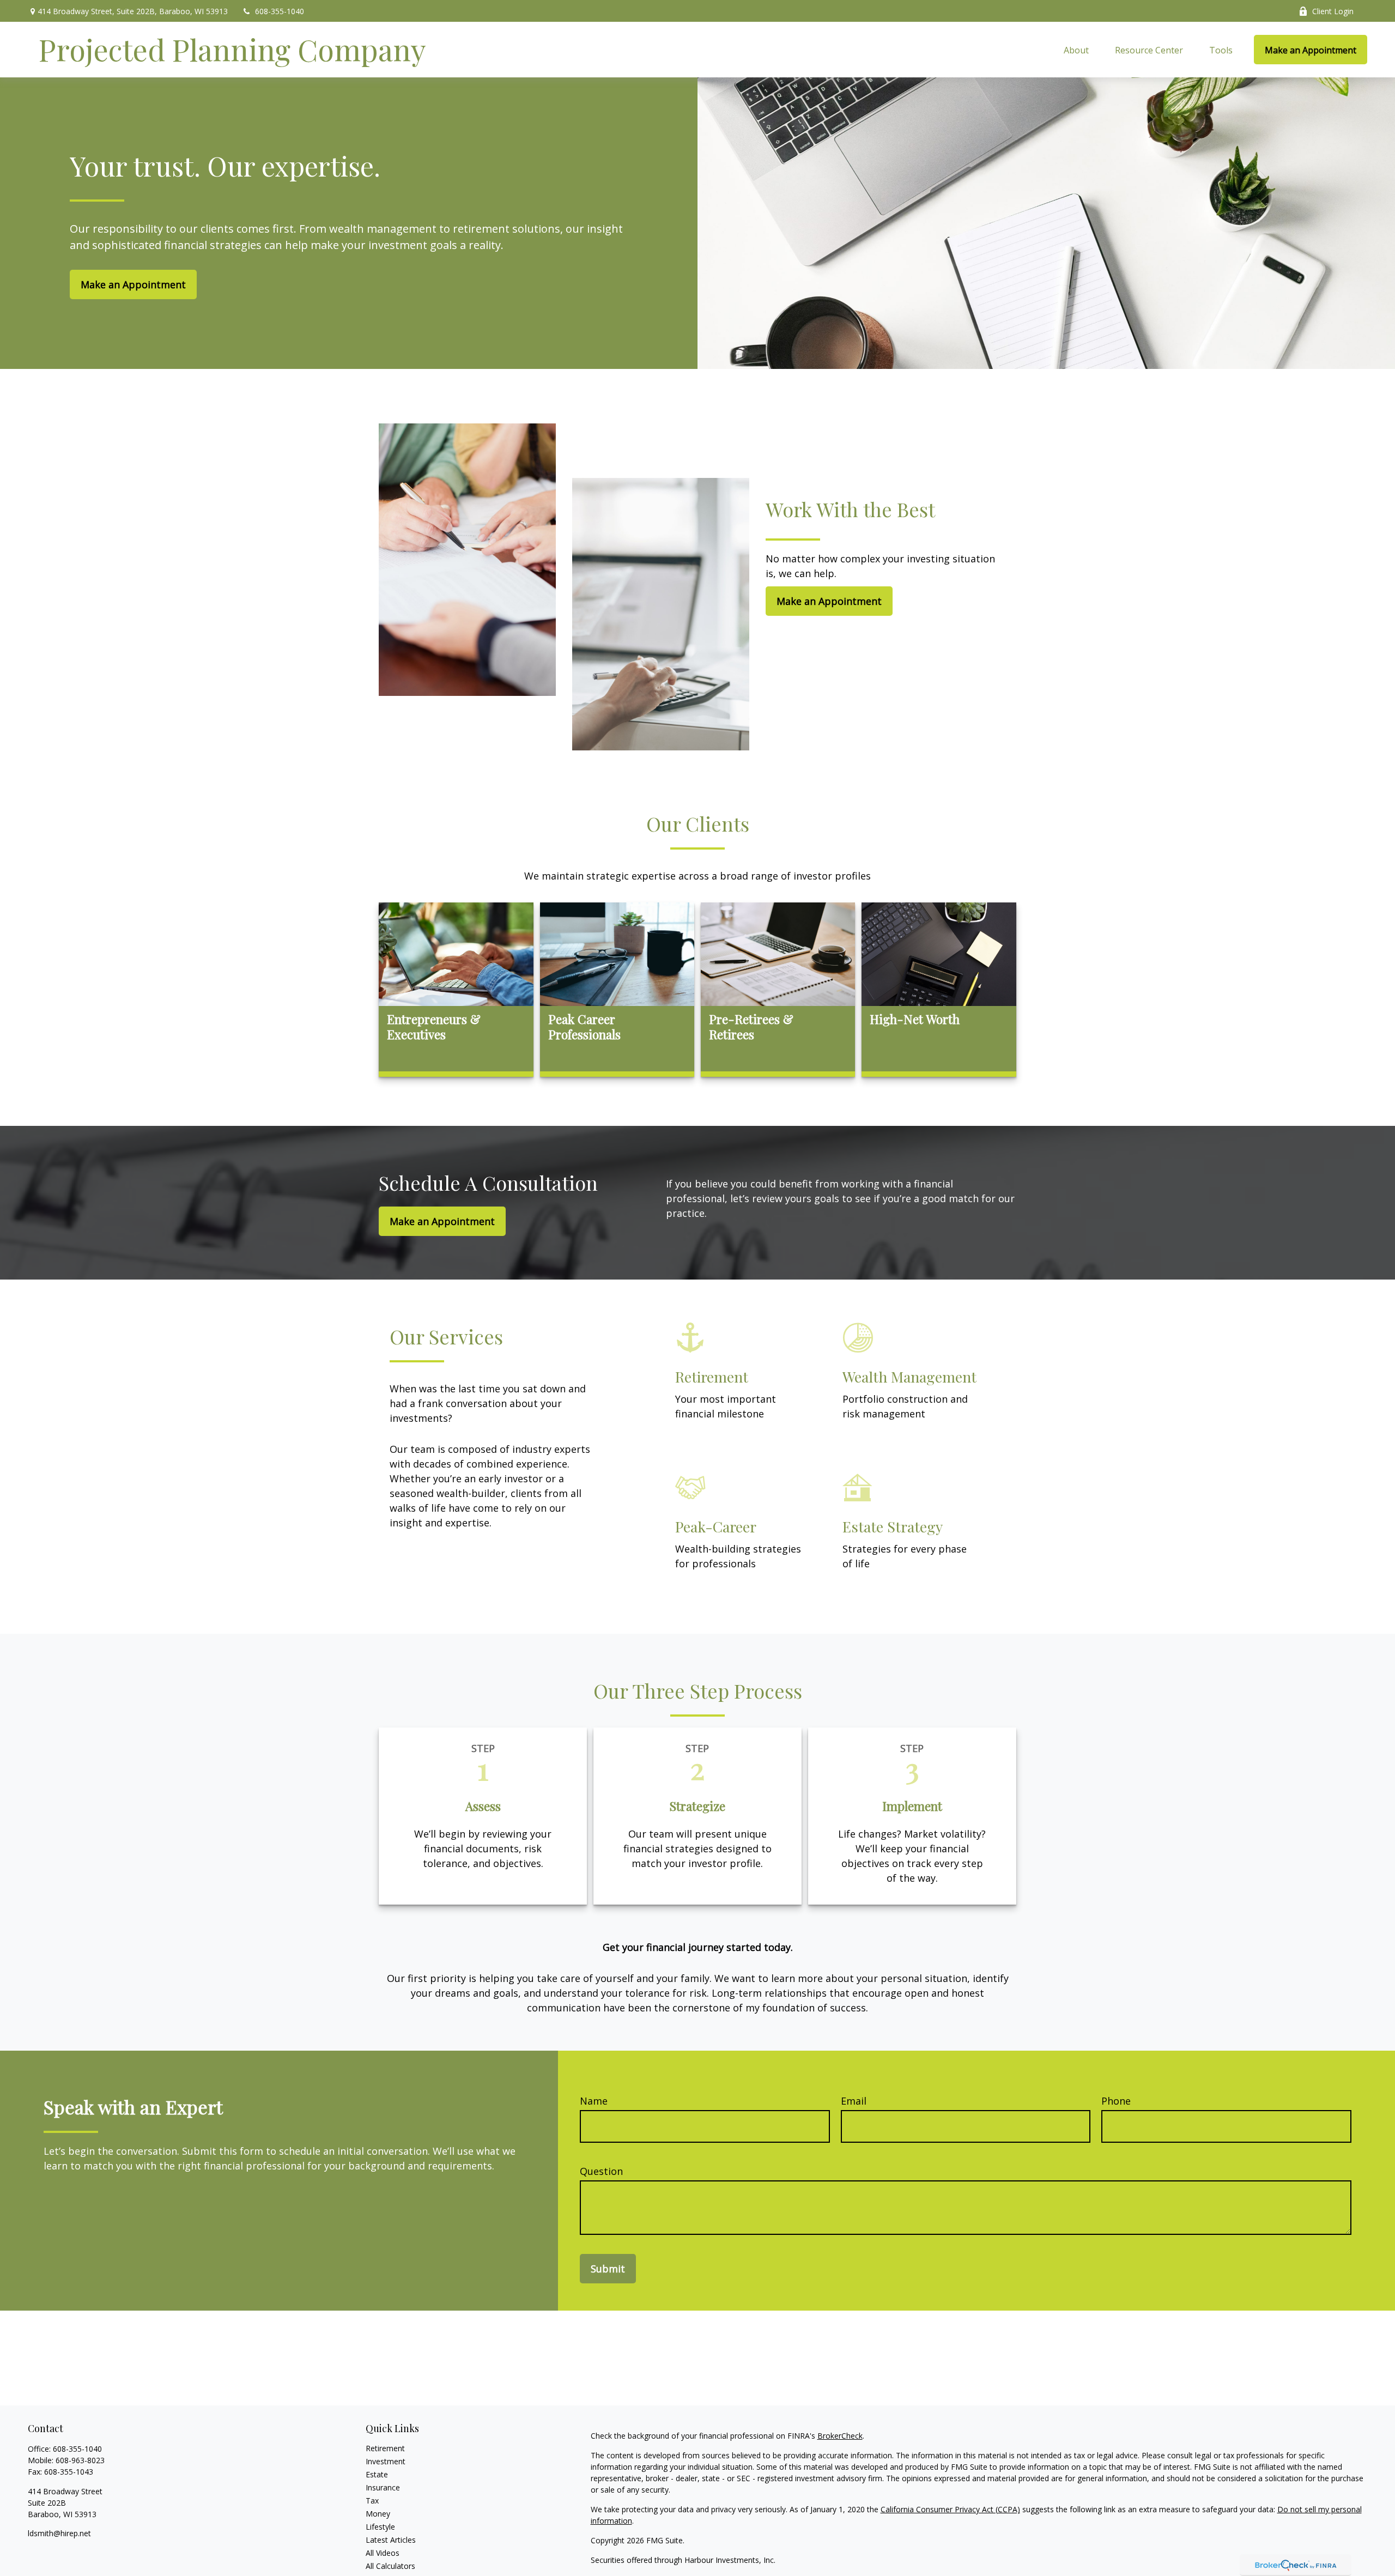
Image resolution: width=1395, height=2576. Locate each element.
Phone (1116, 2101)
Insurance (383, 2487)
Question (601, 2171)
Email (854, 2101)
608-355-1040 (280, 11)
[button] (1076, 50)
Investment (386, 2461)
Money (378, 2514)
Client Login (1333, 11)
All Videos (383, 2553)
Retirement (385, 2448)
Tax (372, 2501)
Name (594, 2101)
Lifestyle (380, 2527)
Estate (377, 2474)
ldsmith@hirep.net (59, 2533)
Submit (608, 2269)
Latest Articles (391, 2540)
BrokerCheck (840, 2436)
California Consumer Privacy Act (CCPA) (950, 2509)
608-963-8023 (80, 2460)
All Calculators (390, 2566)
